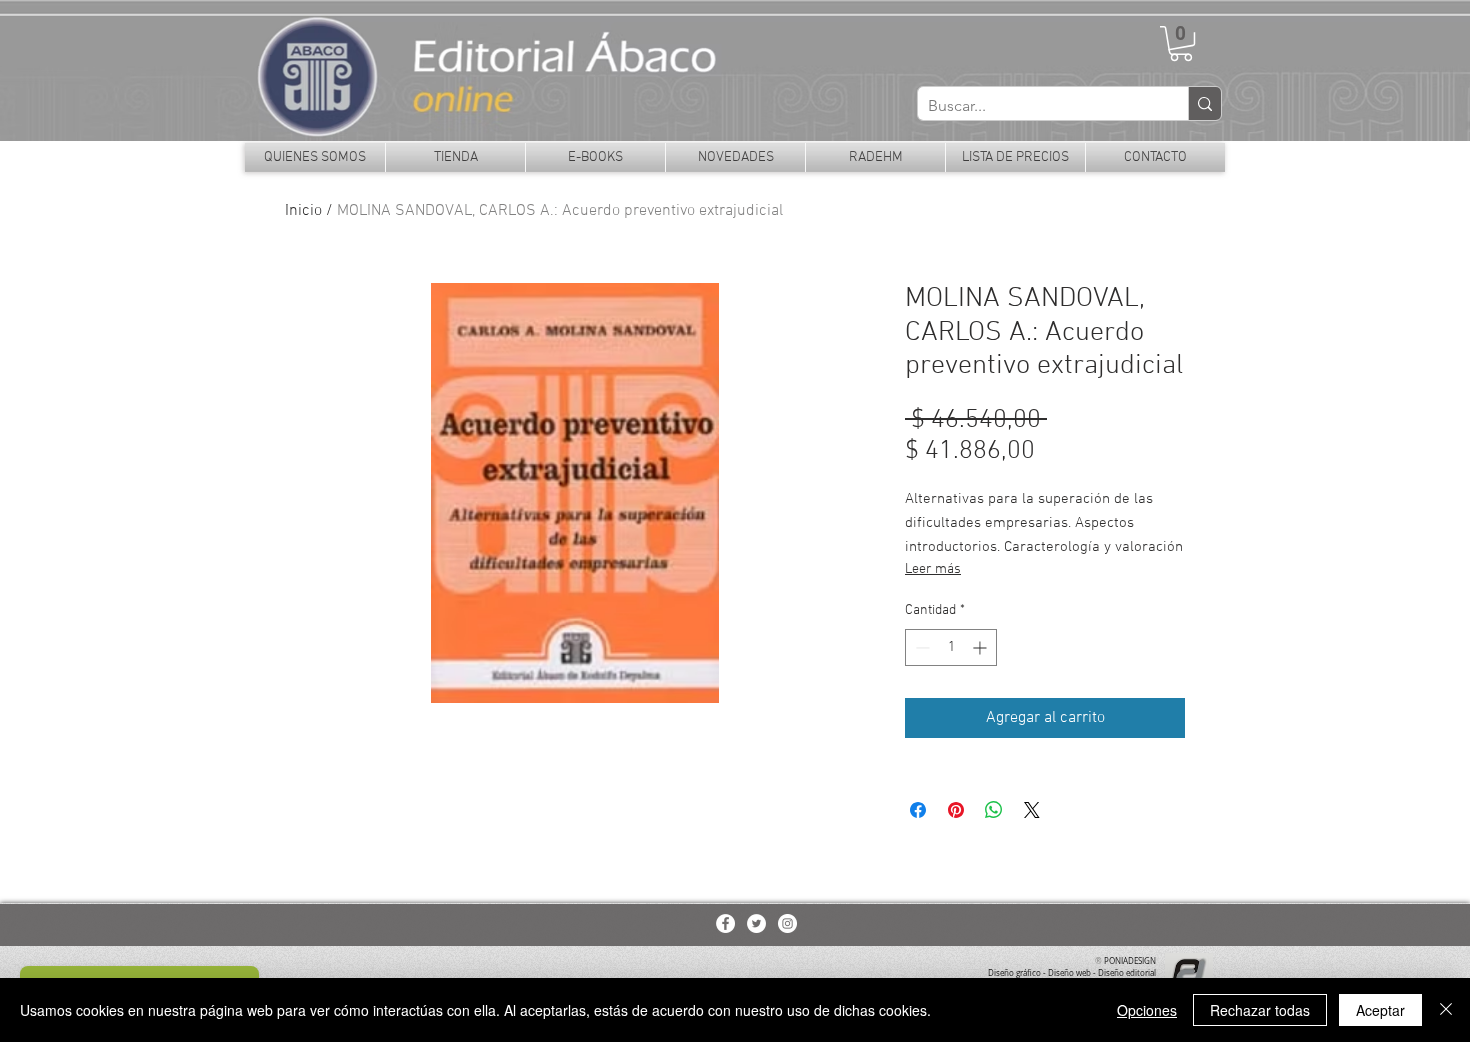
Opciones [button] (1147, 1010)
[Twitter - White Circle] (756, 923)
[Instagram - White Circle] (787, 923)
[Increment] (981, 647)
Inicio (303, 211)
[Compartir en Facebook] (918, 810)
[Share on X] (1032, 810)
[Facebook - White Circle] (725, 923)
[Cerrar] (1446, 1010)
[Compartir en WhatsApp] (994, 810)
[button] (1181, 43)
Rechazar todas (1260, 1010)
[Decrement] (920, 647)
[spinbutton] (951, 647)
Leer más (933, 569)
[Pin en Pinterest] (956, 810)
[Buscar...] (1204, 103)
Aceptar (1380, 1010)
